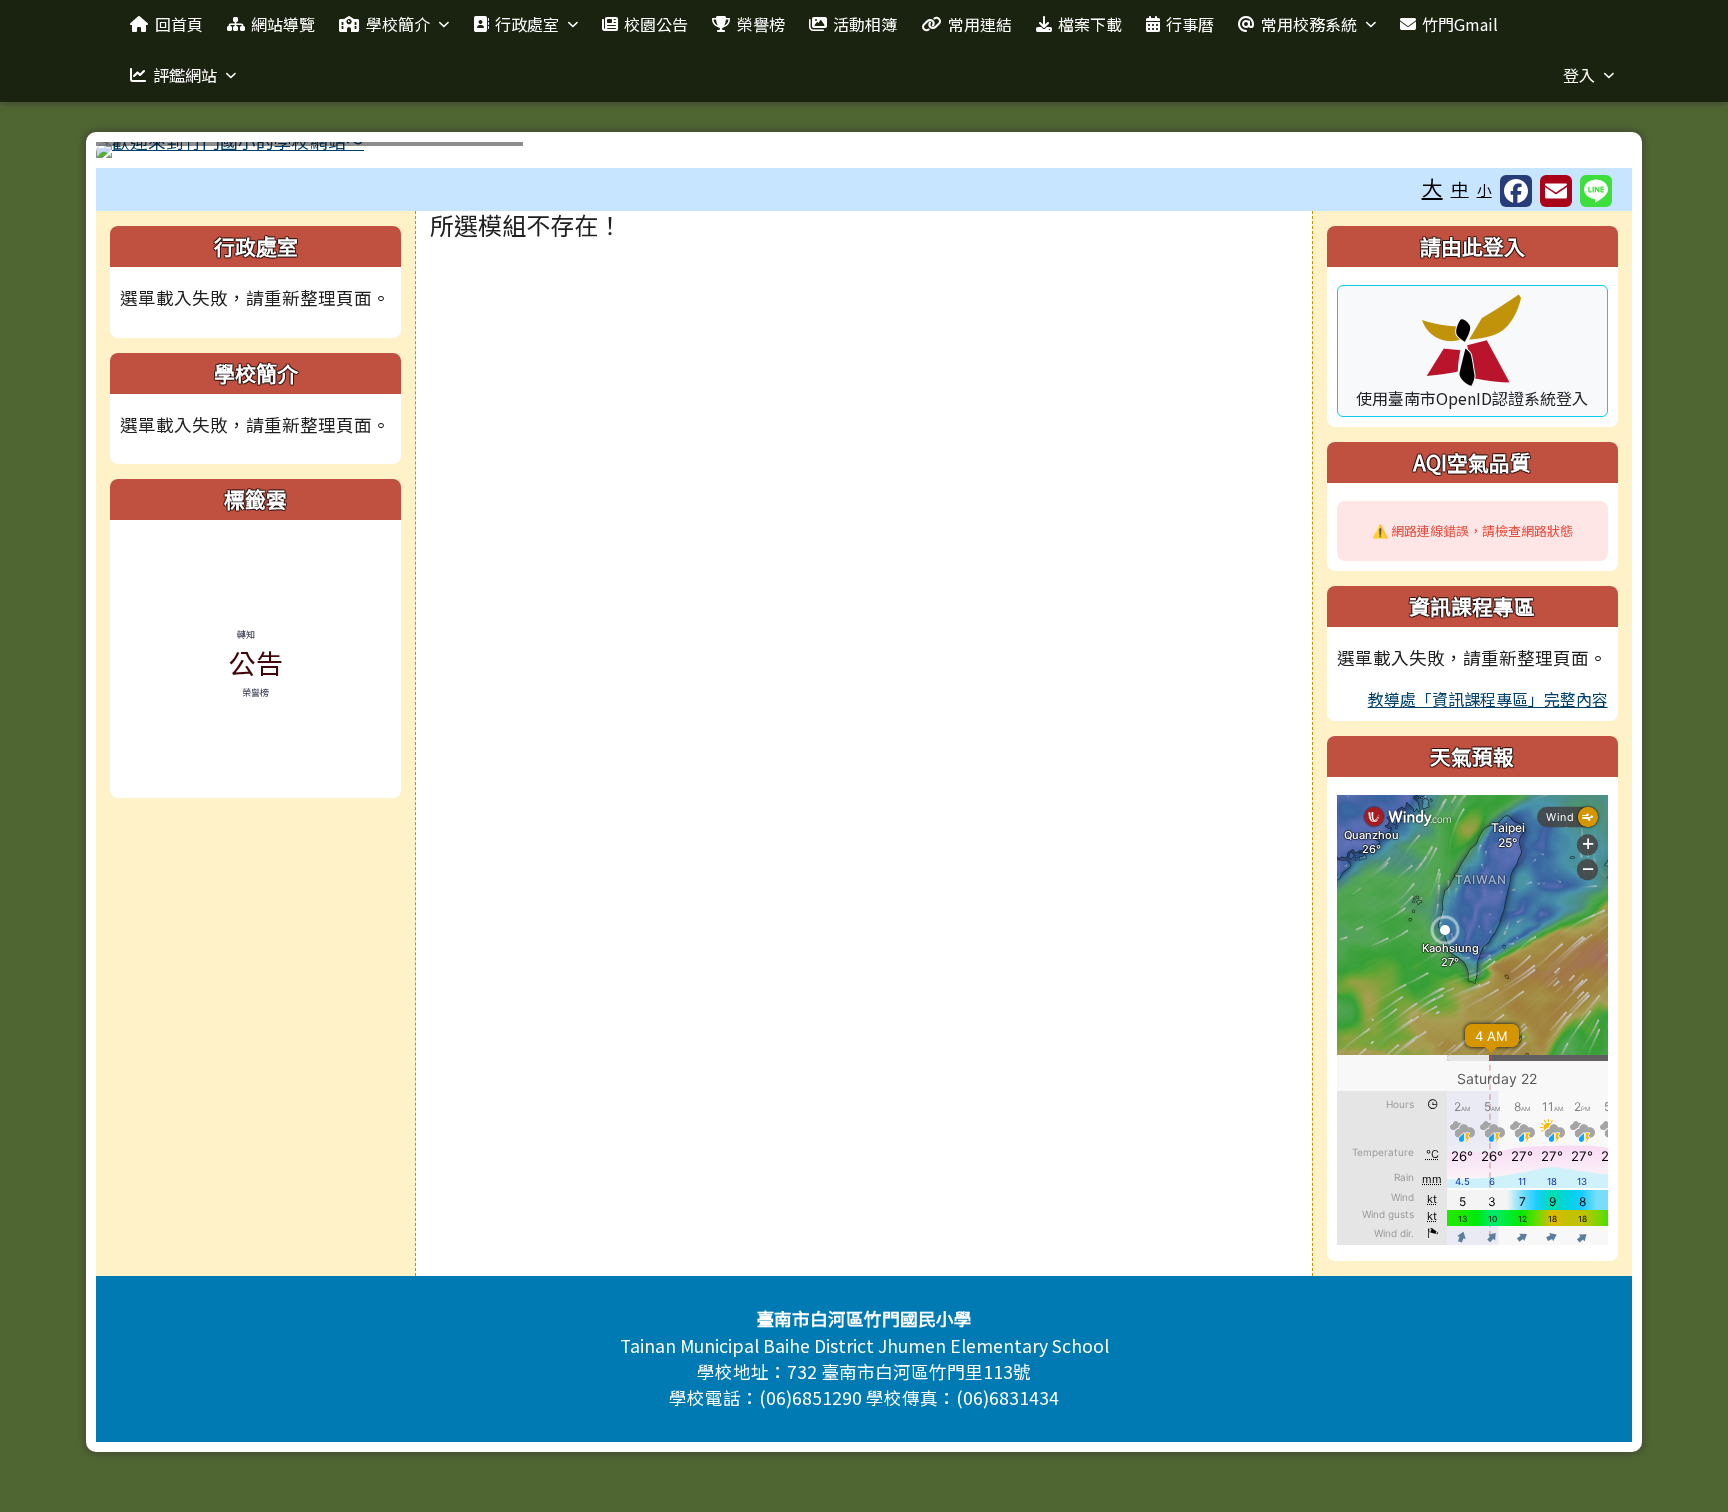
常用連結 (980, 24)
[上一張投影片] (144, 154)
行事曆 (1190, 24)
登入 (1579, 75)
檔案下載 (1090, 24)
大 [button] (1432, 187)
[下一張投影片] (1584, 154)
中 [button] (1460, 188)
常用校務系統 (1309, 24)
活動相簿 (865, 24)
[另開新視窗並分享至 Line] (1596, 191)
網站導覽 (283, 24)
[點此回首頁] (863, 150)
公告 (256, 662)
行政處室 (527, 24)
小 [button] (1484, 189)
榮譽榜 (761, 24)
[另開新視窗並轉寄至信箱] (1556, 191)
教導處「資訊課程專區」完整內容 (1488, 699)
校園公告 (656, 24)
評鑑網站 (185, 75)
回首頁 (179, 24)
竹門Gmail (1460, 24)
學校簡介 (398, 24)
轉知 (246, 634)
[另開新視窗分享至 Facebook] (1516, 191)
